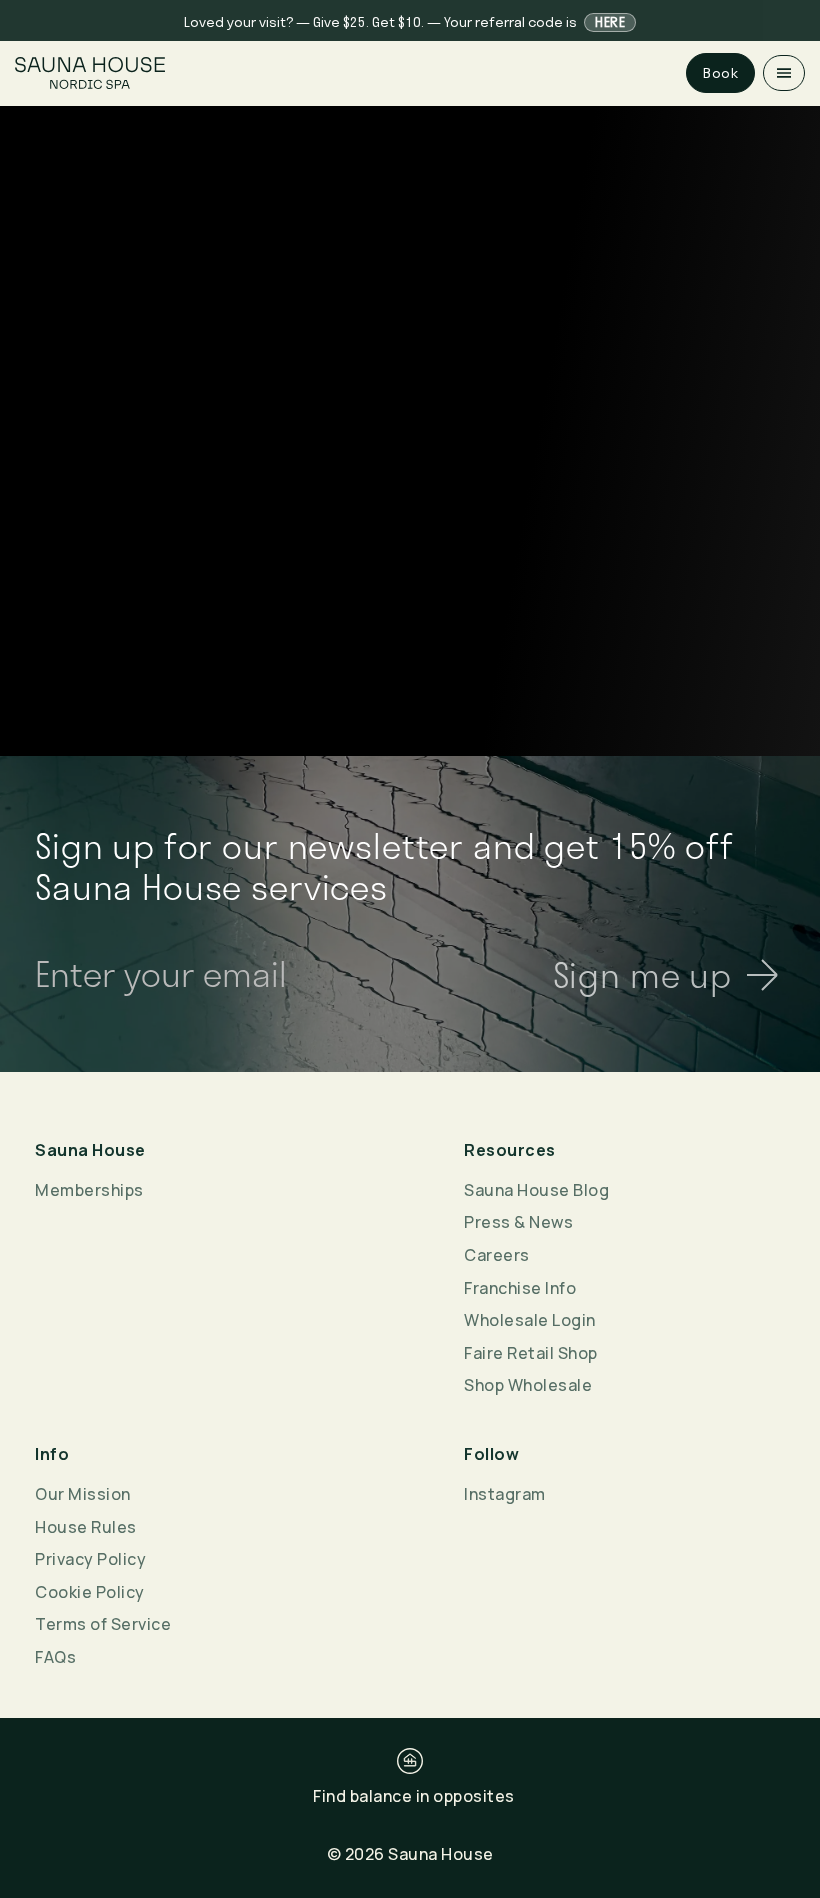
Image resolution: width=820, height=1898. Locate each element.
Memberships (89, 1190)
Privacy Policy (90, 1559)
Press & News (518, 1222)
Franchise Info (520, 1288)
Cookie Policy (90, 1592)
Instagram (505, 1494)
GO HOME (410, 588)
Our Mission (83, 1494)
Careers (497, 1255)
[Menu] (784, 73)
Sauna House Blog (536, 1190)
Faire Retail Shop (531, 1353)
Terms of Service (103, 1624)
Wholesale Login (530, 1320)
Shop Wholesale (528, 1385)
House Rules (86, 1527)
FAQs (55, 1657)
